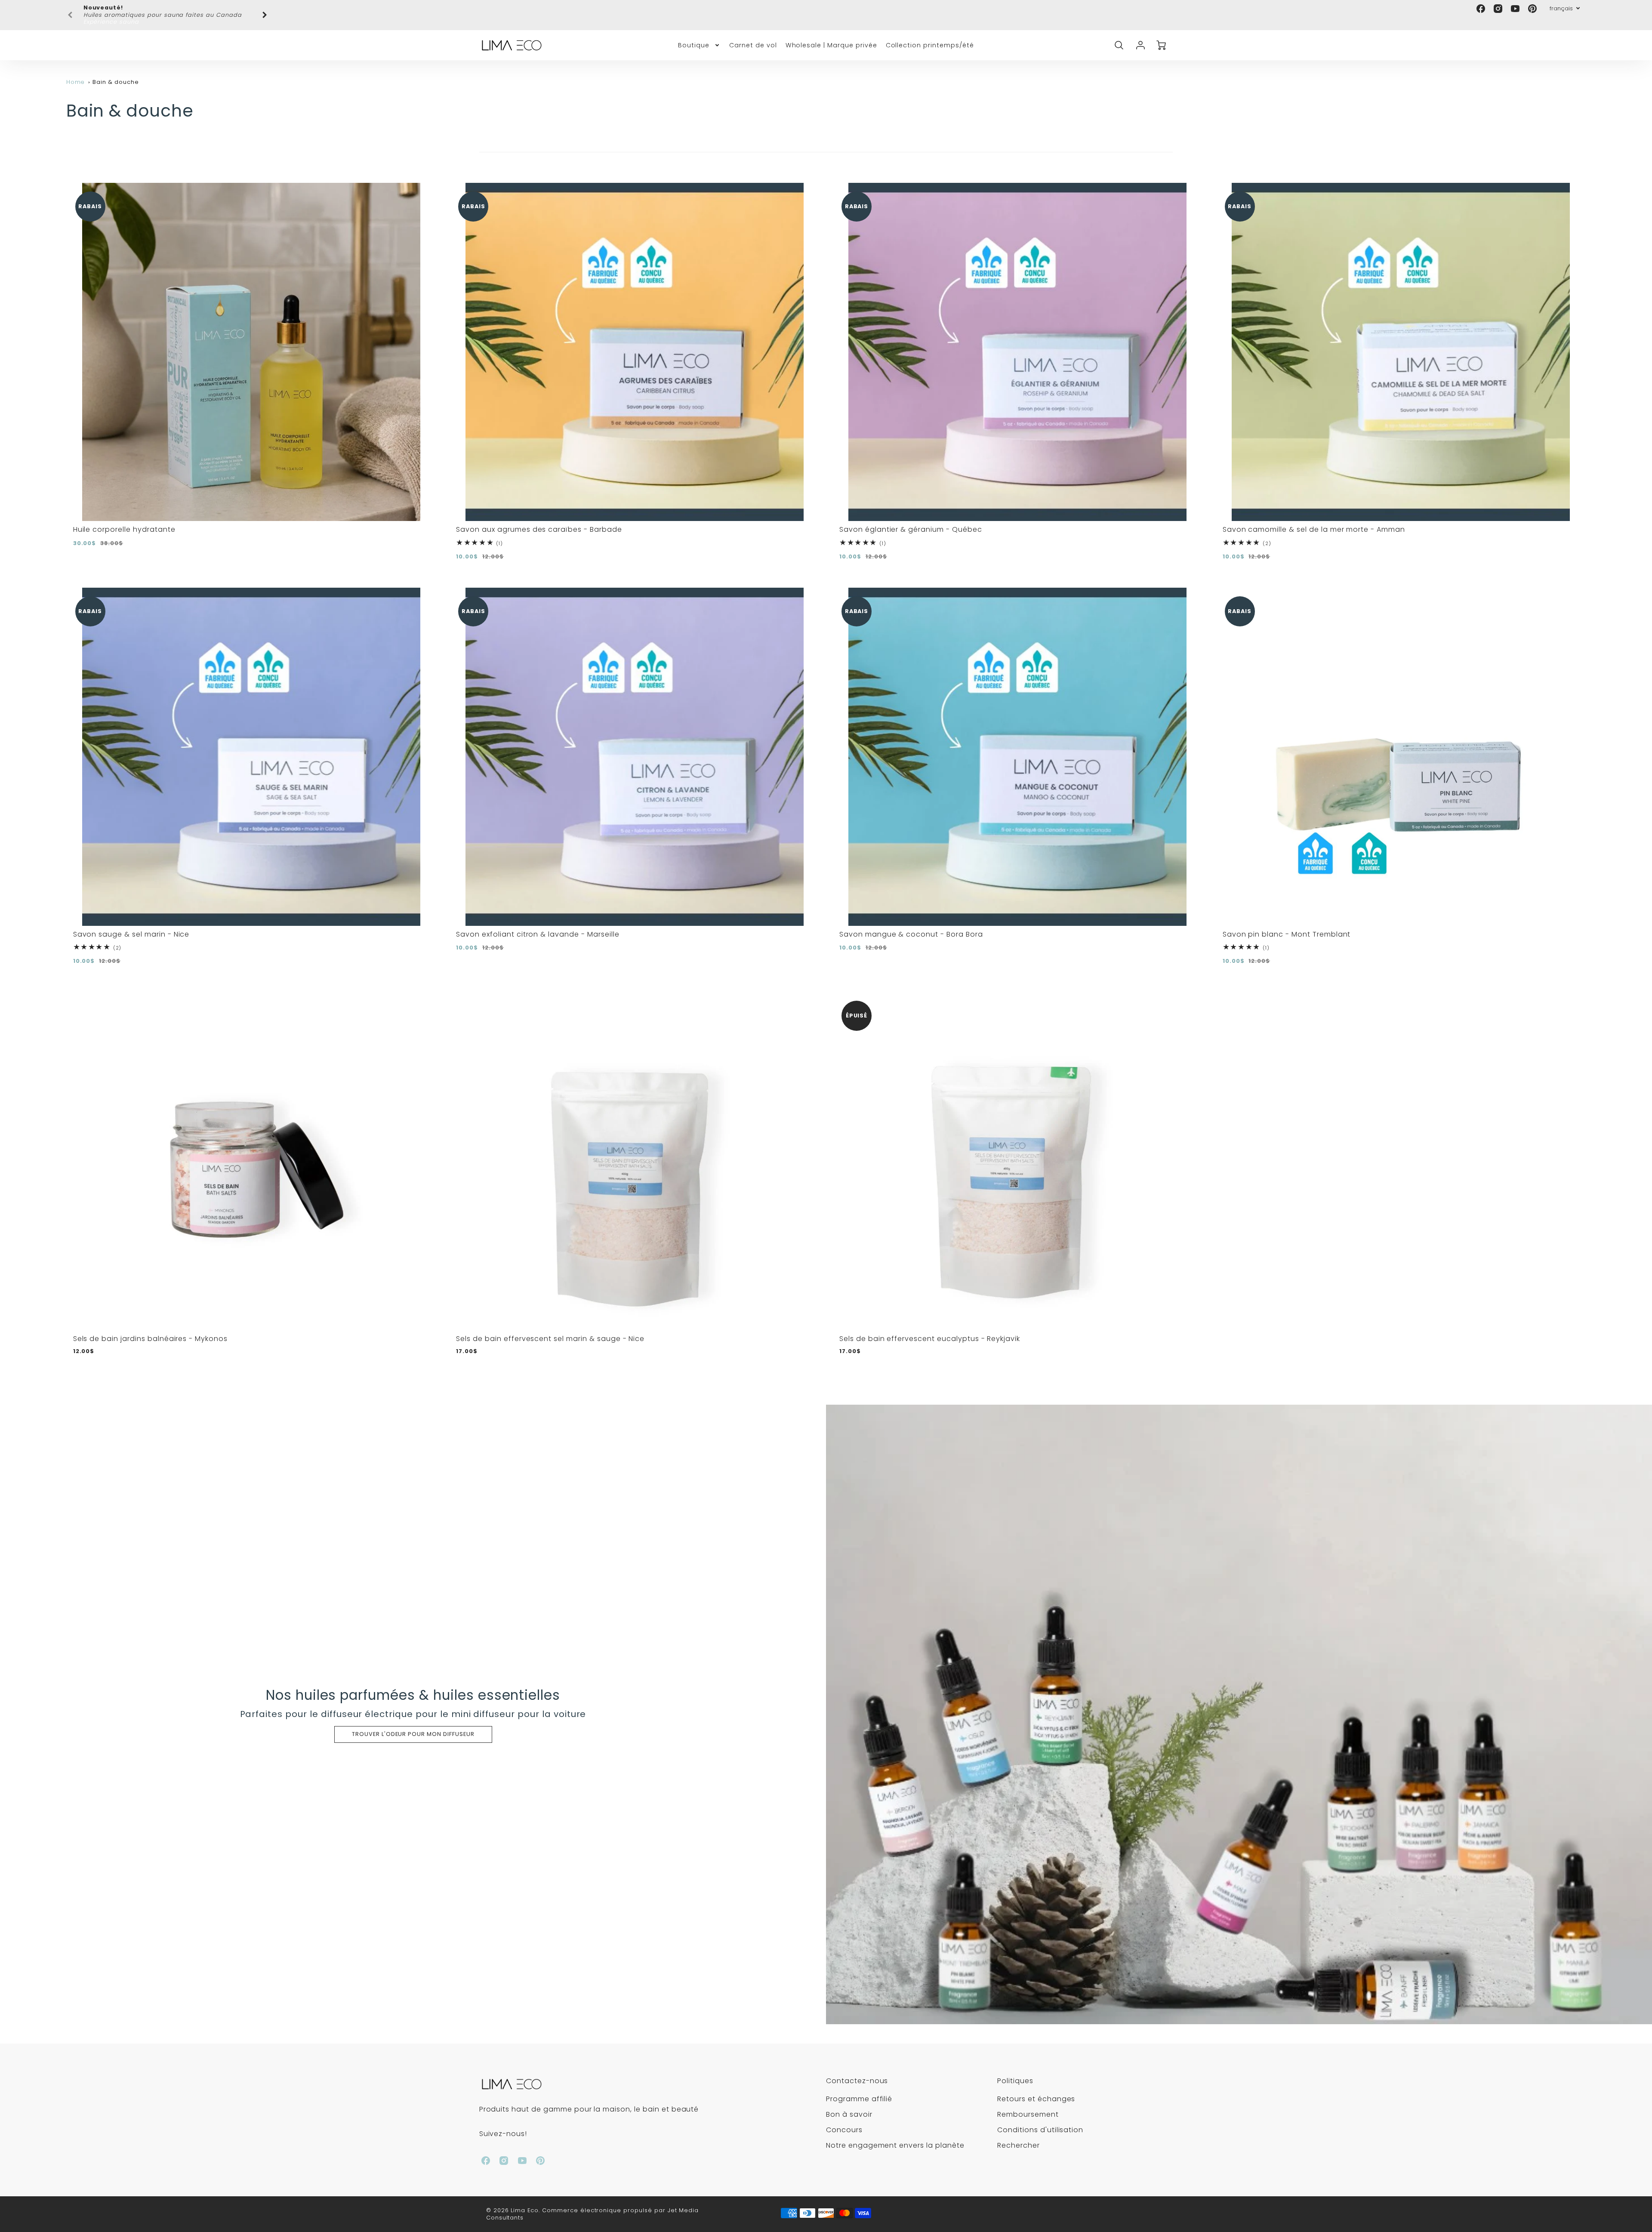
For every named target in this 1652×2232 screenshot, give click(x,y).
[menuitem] (699, 38)
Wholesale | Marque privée (831, 38)
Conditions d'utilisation (1040, 2123)
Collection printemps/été (930, 38)
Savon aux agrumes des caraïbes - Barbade (539, 523)
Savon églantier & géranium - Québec (911, 523)
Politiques (1015, 2074)
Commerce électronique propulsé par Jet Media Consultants (593, 2207)
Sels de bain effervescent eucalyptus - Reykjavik (930, 1331)
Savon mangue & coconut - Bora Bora (911, 927)
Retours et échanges (1036, 2092)
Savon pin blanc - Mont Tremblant (1287, 927)
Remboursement (1028, 2107)
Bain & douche (116, 75)
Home (76, 75)
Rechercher (1019, 2138)
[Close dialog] (983, 2069)
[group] (167, 11)
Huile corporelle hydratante (124, 523)
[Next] (264, 12)
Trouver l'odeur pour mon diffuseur (413, 1727)
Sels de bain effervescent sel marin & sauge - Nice (550, 1331)
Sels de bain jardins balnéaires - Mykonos (150, 1331)
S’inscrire (742, 2191)
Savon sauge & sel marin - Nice (131, 927)
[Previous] (71, 12)
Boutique (694, 38)
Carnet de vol (753, 38)
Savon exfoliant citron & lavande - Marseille (538, 927)
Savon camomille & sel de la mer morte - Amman (1314, 523)
